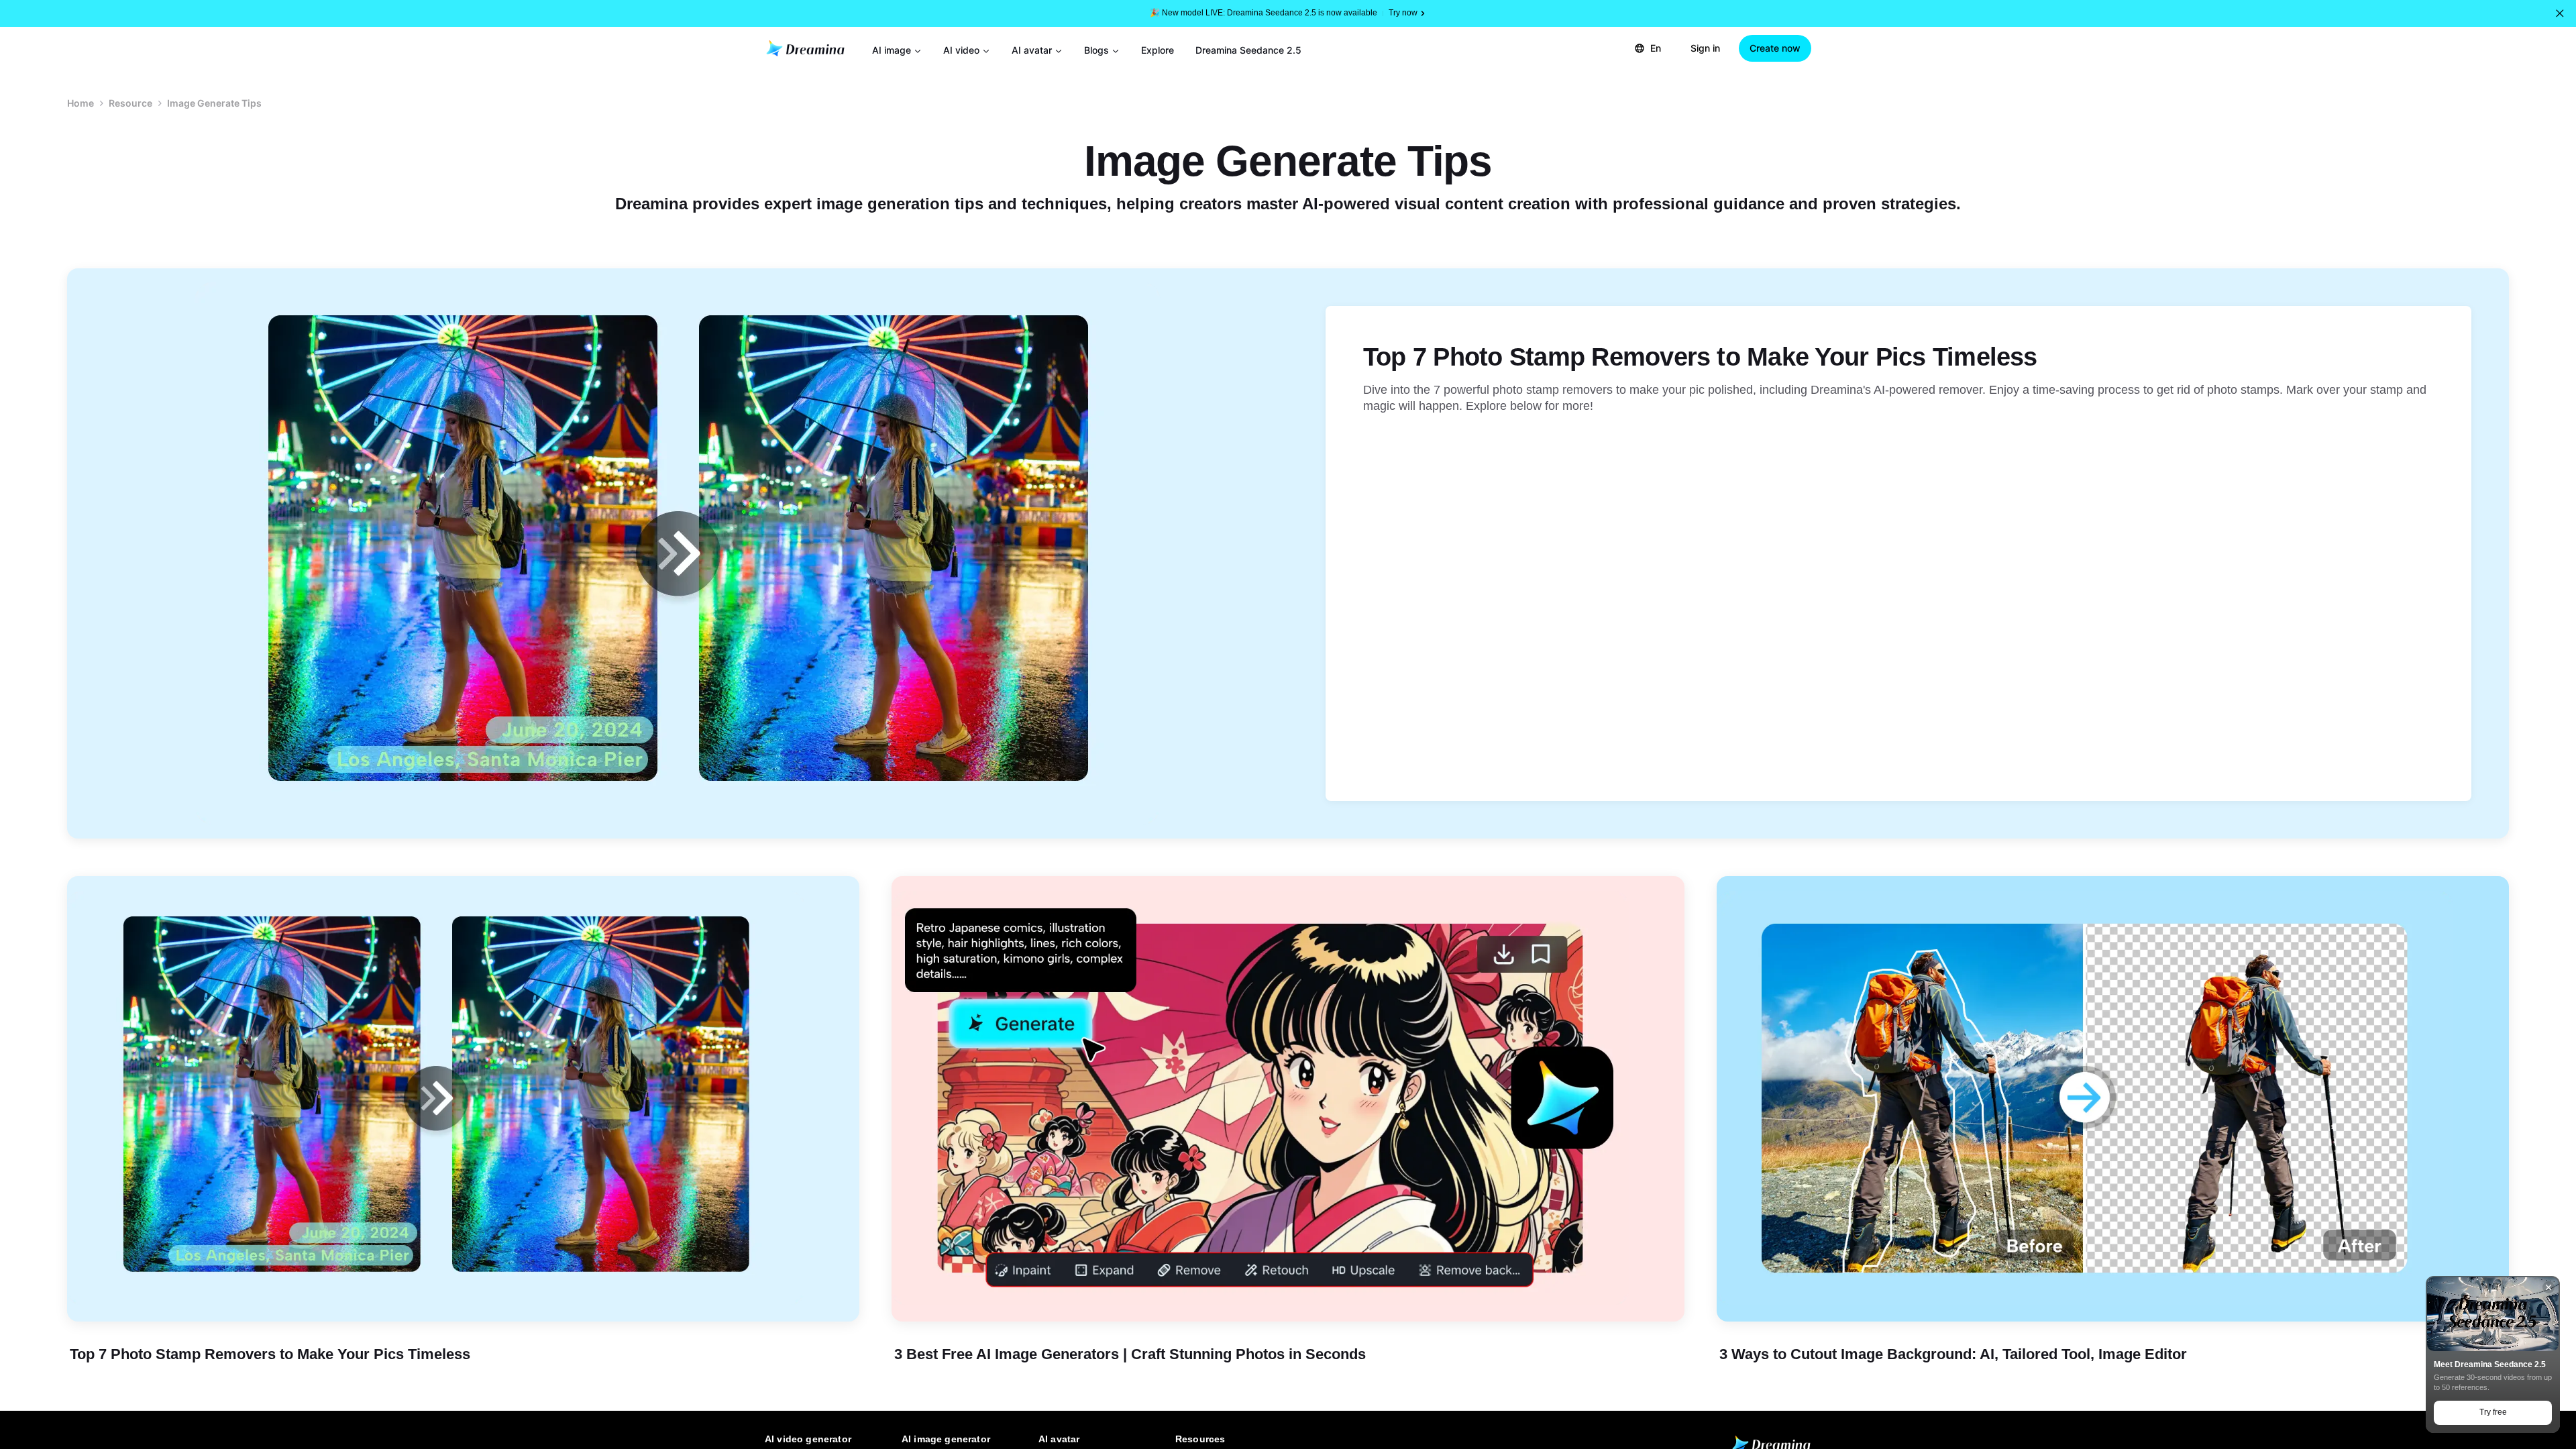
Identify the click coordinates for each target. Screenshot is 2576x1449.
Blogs (1096, 50)
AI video (961, 50)
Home (80, 103)
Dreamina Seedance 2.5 (1248, 50)
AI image (892, 50)
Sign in (1705, 48)
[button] (2560, 13)
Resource (130, 103)
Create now (1775, 48)
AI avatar (1032, 50)
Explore (1158, 50)
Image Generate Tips (214, 103)
